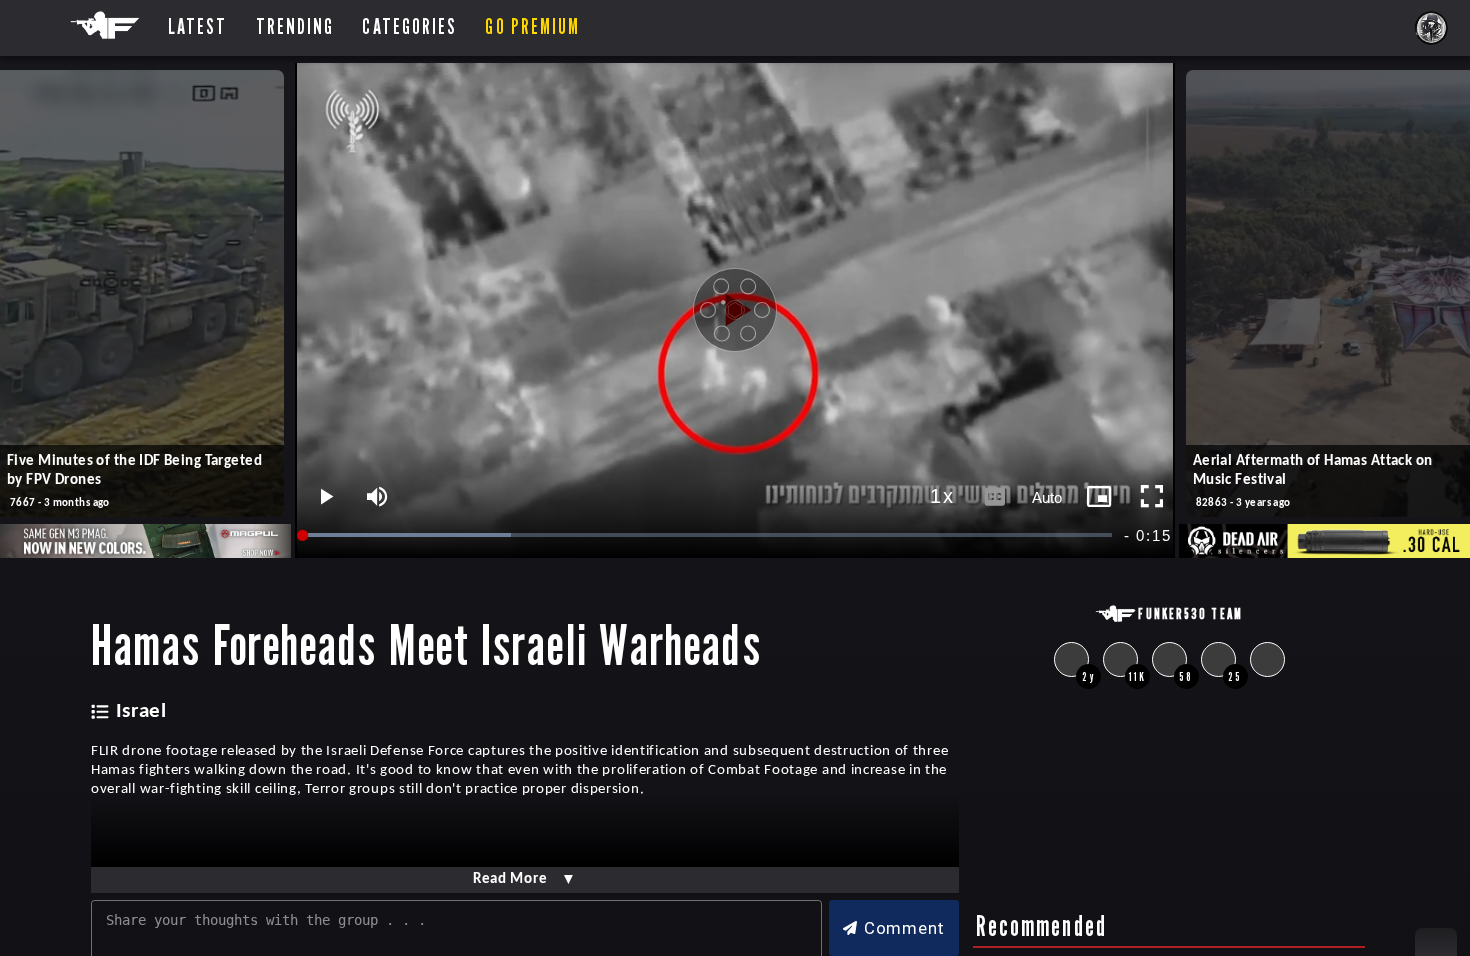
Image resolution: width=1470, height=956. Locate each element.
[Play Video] (735, 310)
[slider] (708, 535)
